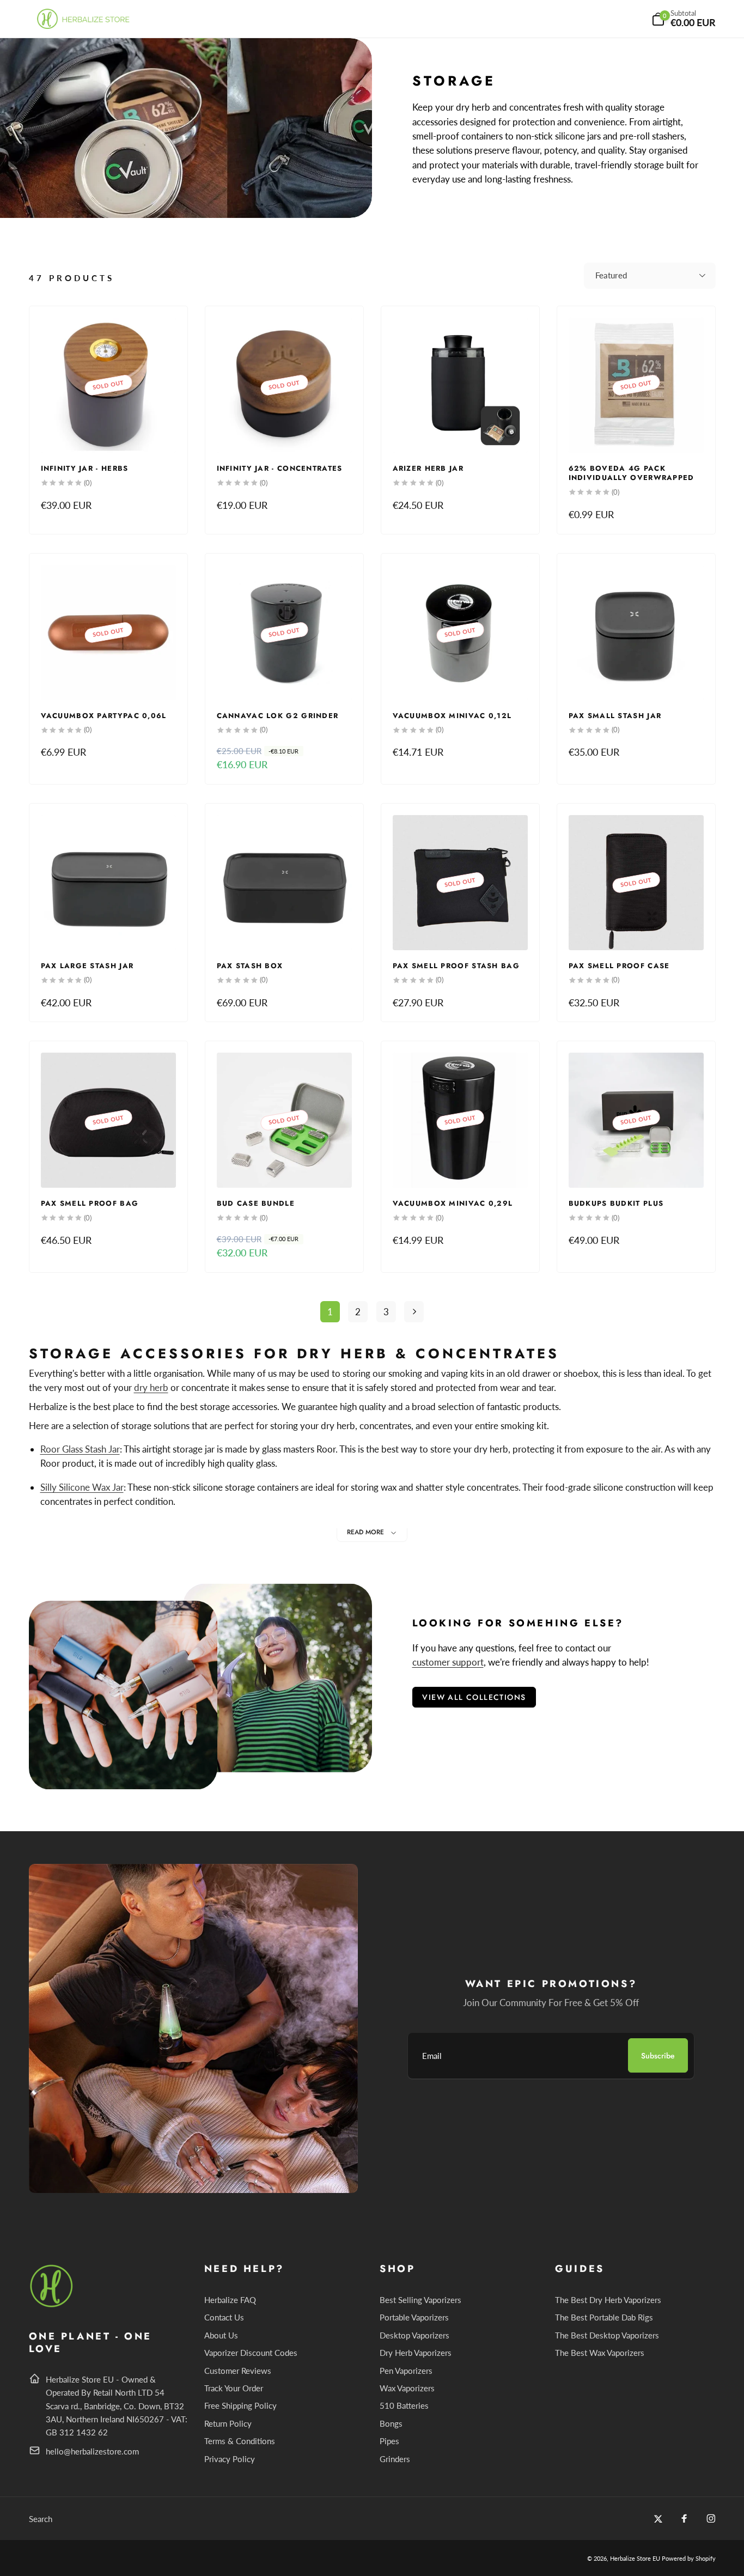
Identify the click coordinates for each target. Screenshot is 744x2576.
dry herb (151, 1387)
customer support (448, 1662)
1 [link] (330, 1312)
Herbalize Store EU (635, 2558)
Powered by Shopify (689, 2558)
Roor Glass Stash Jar (80, 1449)
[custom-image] (52, 2305)
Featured (611, 275)
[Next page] (414, 1312)
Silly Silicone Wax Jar (82, 1487)
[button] (684, 19)
